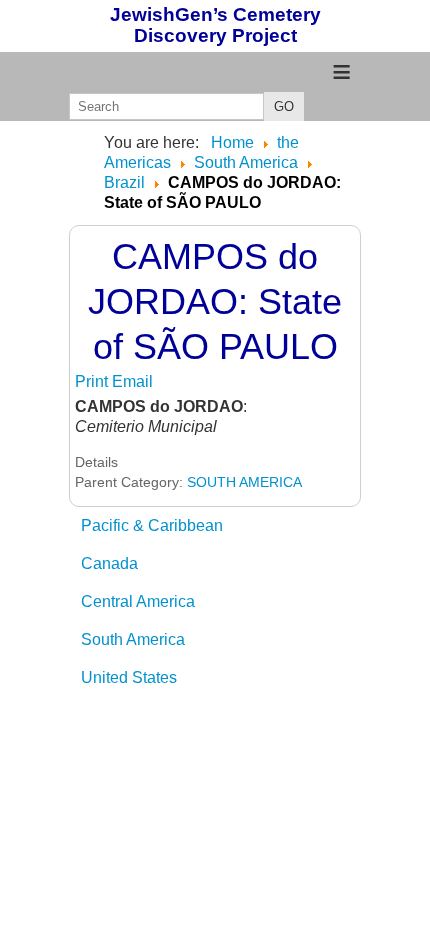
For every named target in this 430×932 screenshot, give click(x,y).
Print (93, 381)
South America (133, 639)
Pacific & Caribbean (152, 525)
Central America (138, 601)
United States (129, 677)
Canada (109, 563)
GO (284, 106)
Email (132, 381)
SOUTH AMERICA (244, 482)
